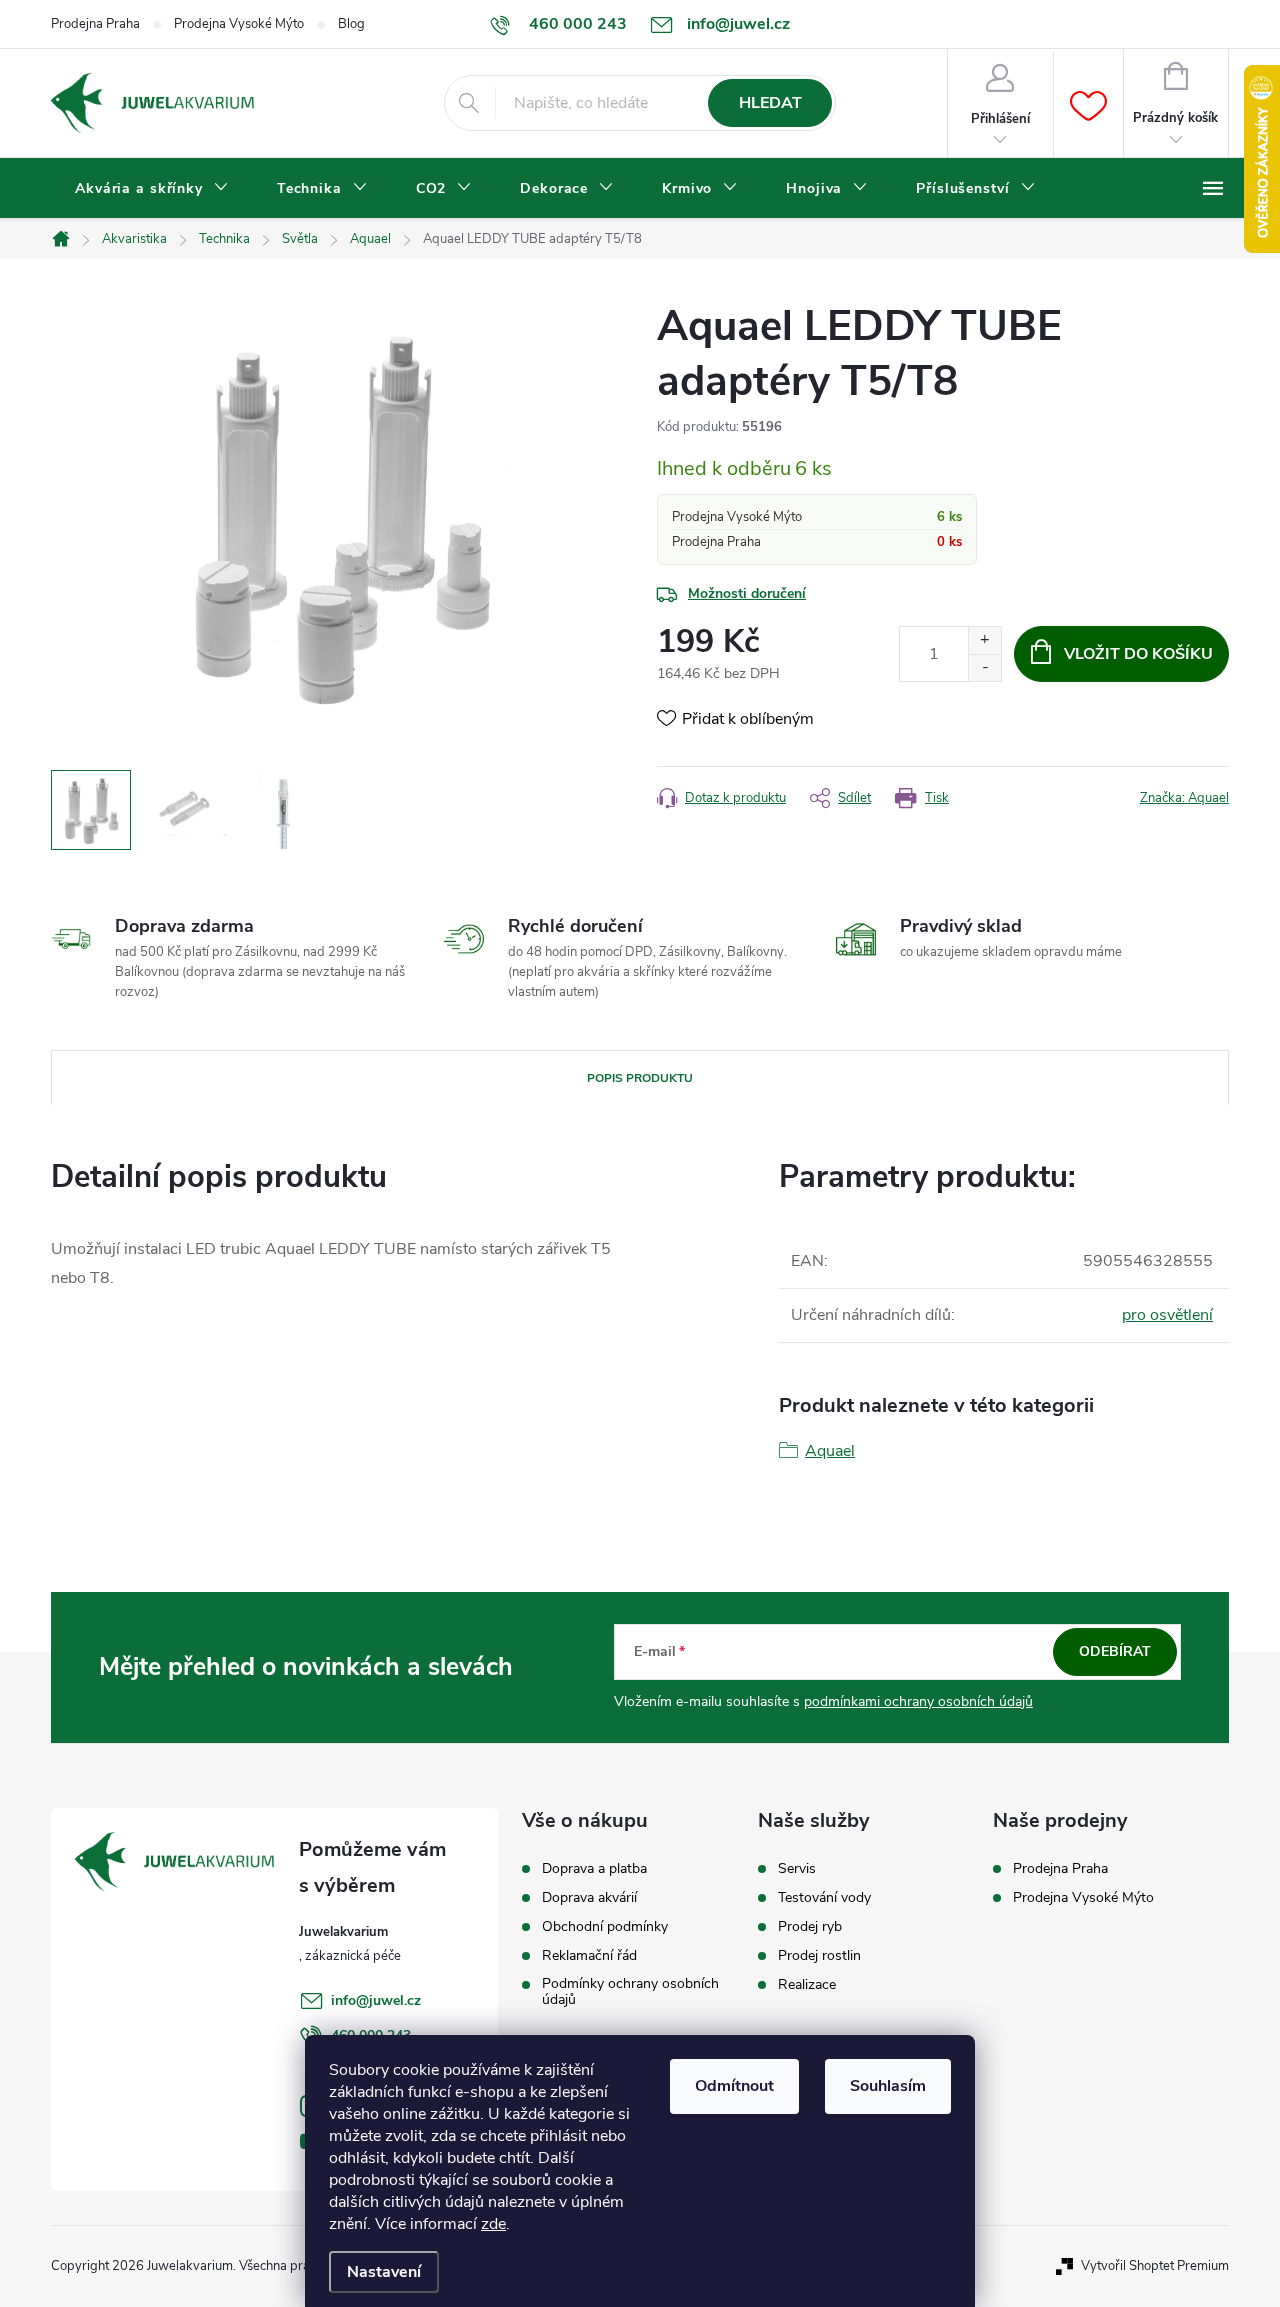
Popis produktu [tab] (640, 1078)
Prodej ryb (810, 1927)
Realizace (807, 1985)
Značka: (1184, 798)
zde (493, 2224)
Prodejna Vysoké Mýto (239, 24)
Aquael (830, 1451)
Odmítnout (734, 2086)
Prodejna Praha (95, 24)
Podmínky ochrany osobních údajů (630, 1992)
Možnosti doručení (747, 593)
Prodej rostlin (819, 1956)
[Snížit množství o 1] (984, 667)
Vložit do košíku (1138, 654)
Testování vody (824, 1898)
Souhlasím (888, 2086)
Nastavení (384, 2272)
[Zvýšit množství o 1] (984, 640)
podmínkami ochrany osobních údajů (918, 1701)
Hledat (770, 103)
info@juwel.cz (376, 2000)
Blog (351, 24)
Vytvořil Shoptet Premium (1155, 2266)
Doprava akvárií (589, 1898)
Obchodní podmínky (605, 1927)
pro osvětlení (1167, 1315)
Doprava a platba (594, 1869)
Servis (797, 1869)
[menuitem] (152, 189)
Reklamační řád (589, 1956)
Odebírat (1115, 1651)
